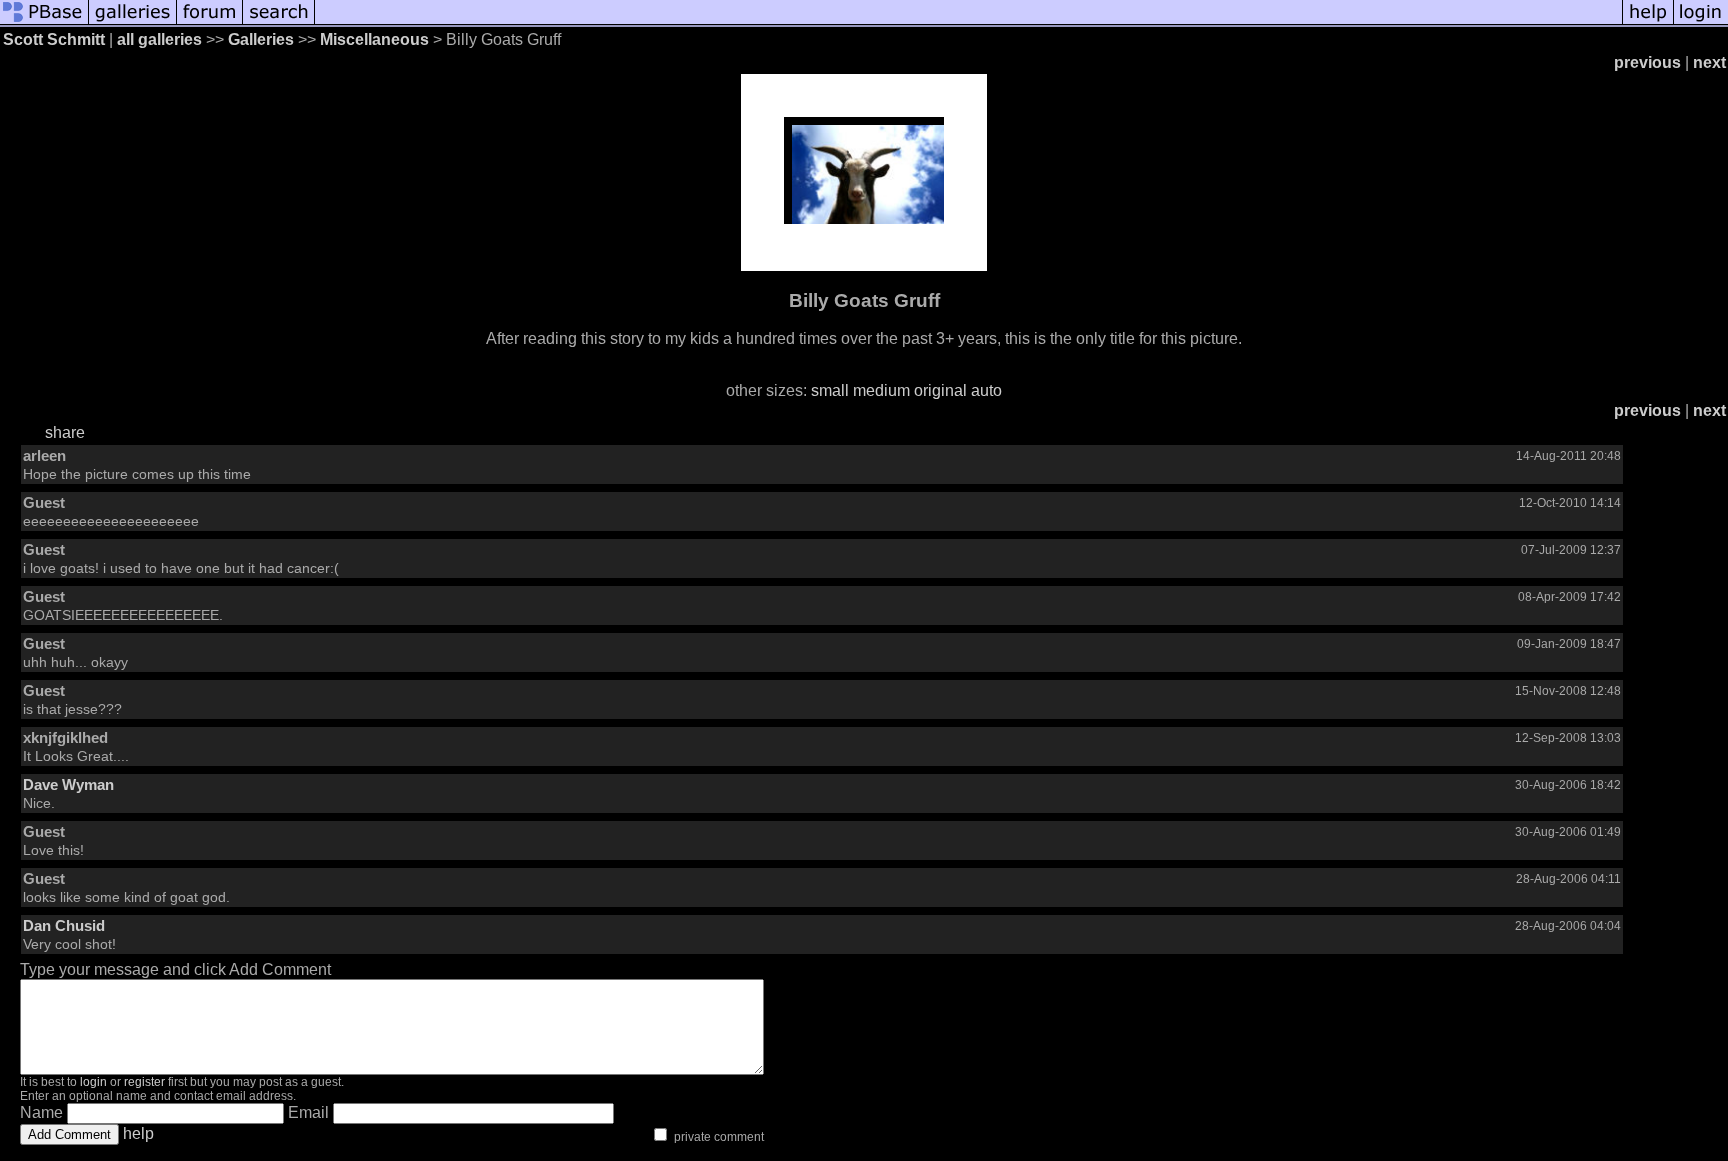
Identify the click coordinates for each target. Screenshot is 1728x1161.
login (93, 1082)
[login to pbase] (1701, 22)
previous (1647, 62)
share (65, 432)
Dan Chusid (64, 925)
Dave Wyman (68, 784)
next (1709, 62)
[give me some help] (1648, 22)
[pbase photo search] (279, 22)
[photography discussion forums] (210, 22)
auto (986, 390)
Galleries (261, 39)
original (940, 390)
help (138, 1133)
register (144, 1082)
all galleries (159, 39)
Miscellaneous (374, 39)
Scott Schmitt (54, 39)
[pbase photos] (44, 22)
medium (881, 390)
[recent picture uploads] (133, 22)
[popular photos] (968, 22)
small (830, 390)
